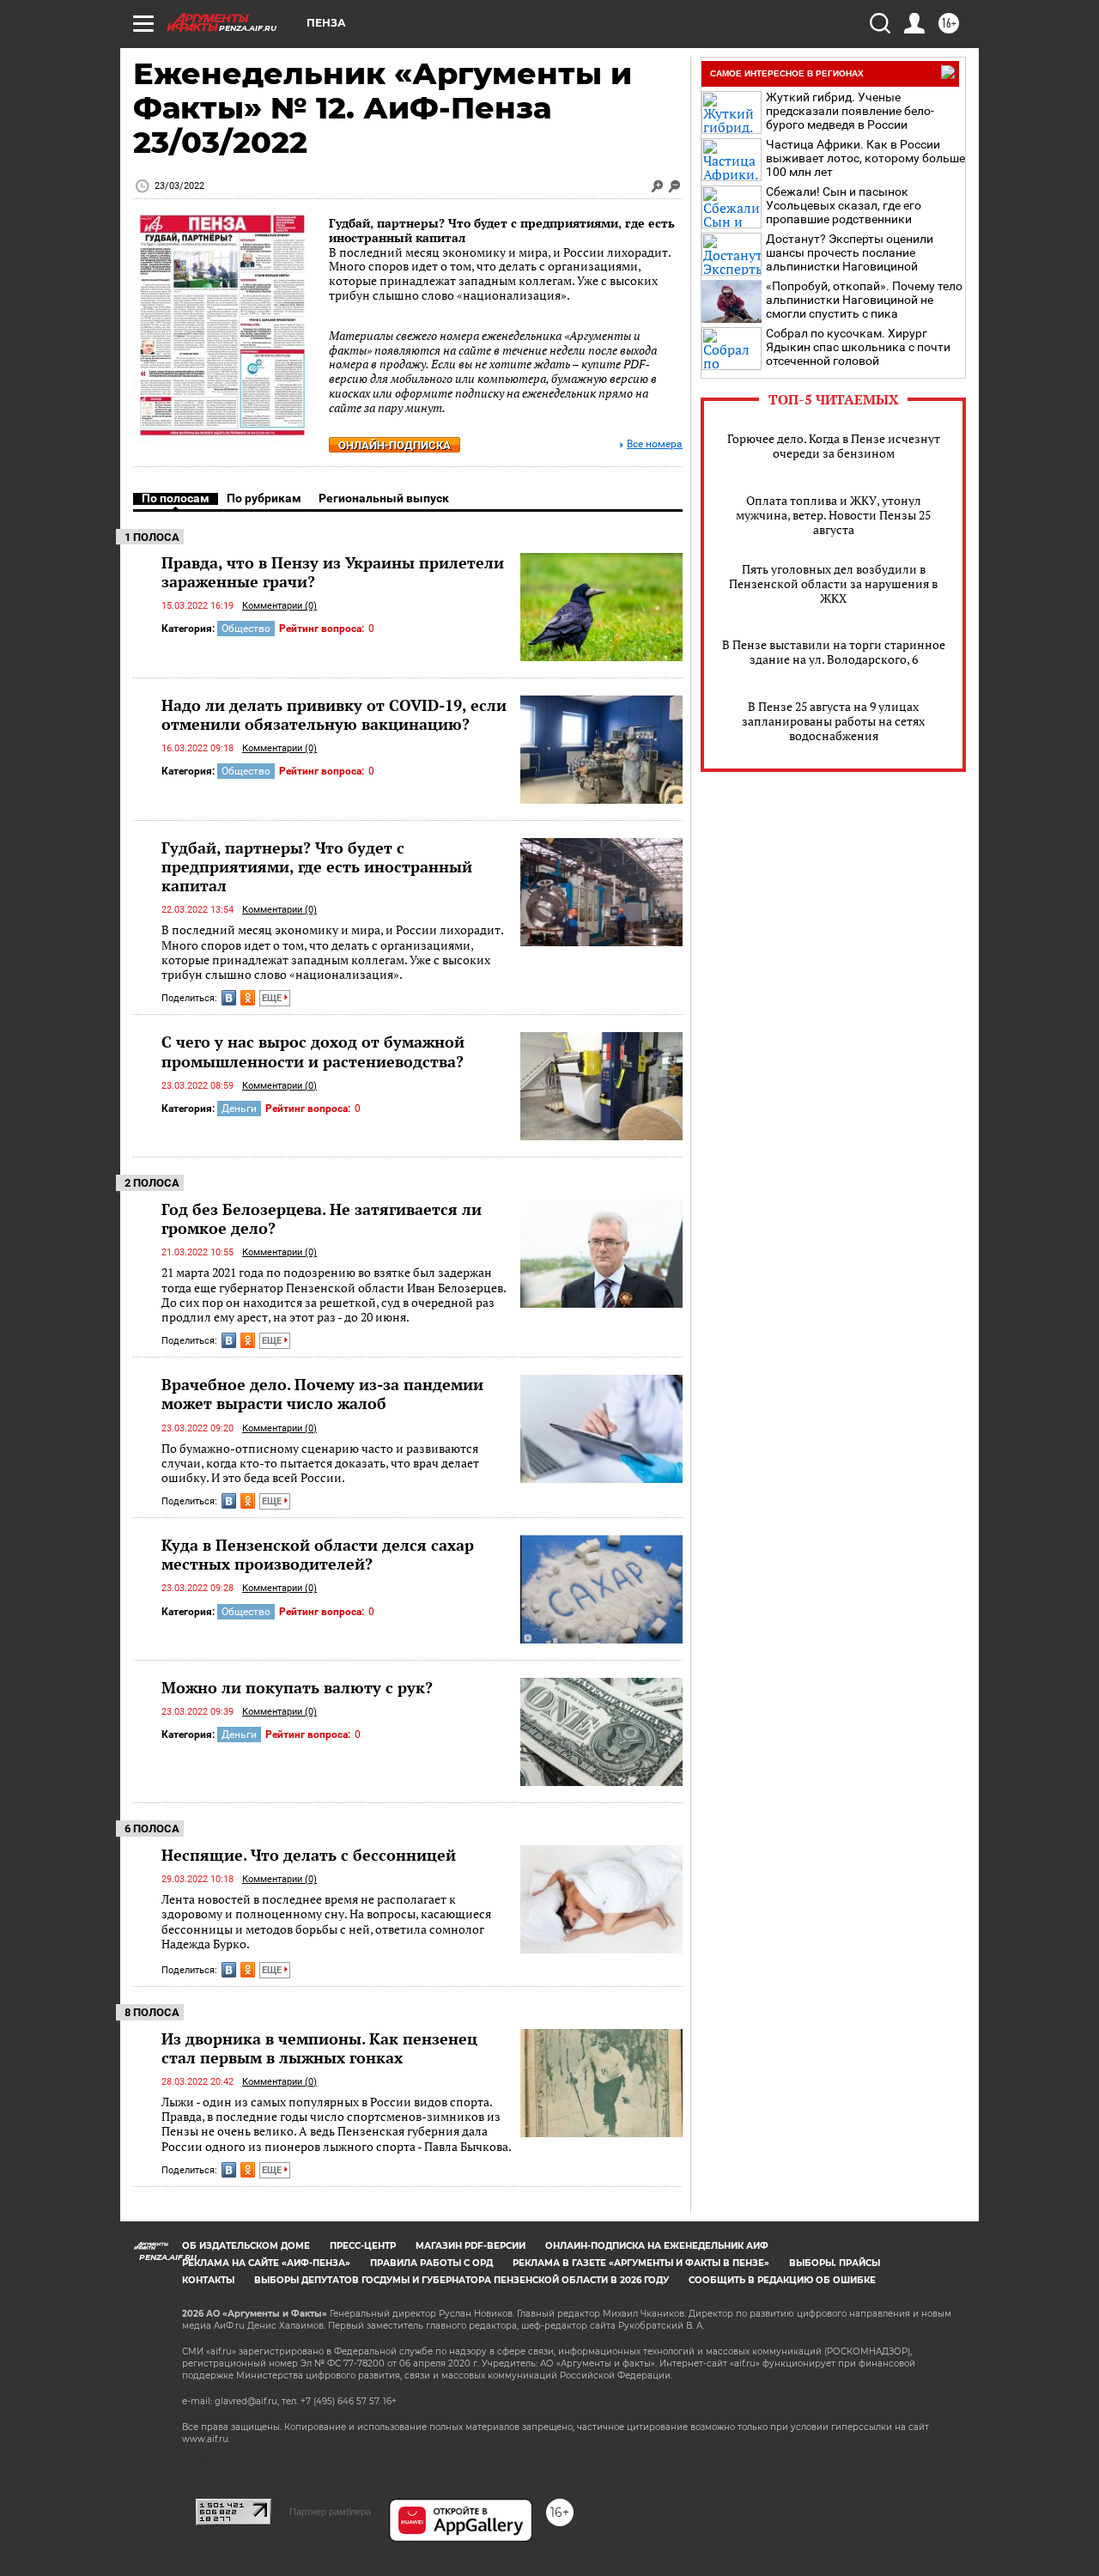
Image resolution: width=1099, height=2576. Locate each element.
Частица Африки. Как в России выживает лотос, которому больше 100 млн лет (865, 158)
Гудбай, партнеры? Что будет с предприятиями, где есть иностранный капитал (502, 230)
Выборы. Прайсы (835, 2263)
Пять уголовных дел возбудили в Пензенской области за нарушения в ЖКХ (833, 583)
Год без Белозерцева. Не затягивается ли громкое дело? (322, 1218)
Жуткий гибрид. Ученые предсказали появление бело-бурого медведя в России (850, 111)
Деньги (239, 1109)
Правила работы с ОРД (431, 2263)
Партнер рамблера (330, 2512)
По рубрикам (264, 498)
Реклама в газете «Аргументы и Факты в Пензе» (641, 2263)
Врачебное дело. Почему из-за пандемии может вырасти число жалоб (322, 1394)
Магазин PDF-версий (471, 2246)
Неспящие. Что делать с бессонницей (309, 1855)
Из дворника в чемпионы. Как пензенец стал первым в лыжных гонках (319, 2048)
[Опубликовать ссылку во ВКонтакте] (229, 998)
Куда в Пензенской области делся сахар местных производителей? (318, 1554)
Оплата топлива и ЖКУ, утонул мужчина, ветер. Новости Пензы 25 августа (833, 515)
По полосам (176, 498)
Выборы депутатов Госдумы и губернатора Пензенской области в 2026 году (461, 2280)
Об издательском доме (246, 2246)
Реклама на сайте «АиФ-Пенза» (266, 2263)
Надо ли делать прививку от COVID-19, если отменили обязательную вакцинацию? (334, 714)
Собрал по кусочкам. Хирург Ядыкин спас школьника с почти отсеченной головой (858, 347)
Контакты (208, 2280)
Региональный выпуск (384, 498)
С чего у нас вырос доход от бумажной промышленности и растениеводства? (313, 1051)
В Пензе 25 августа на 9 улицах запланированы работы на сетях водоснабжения (833, 721)
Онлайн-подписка (395, 445)
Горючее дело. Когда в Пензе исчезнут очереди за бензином (834, 446)
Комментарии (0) (279, 606)
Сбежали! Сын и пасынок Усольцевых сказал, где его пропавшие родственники (844, 205)
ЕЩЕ (273, 998)
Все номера (655, 444)
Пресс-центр (363, 2246)
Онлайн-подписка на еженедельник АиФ (657, 2246)
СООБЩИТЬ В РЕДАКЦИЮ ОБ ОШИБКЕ (782, 2280)
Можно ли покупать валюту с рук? (297, 1687)
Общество (246, 629)
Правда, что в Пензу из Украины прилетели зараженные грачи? (333, 572)
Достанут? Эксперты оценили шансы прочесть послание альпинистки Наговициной (850, 252)
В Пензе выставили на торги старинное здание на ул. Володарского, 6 (834, 652)
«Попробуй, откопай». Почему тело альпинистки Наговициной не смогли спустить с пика (864, 300)
